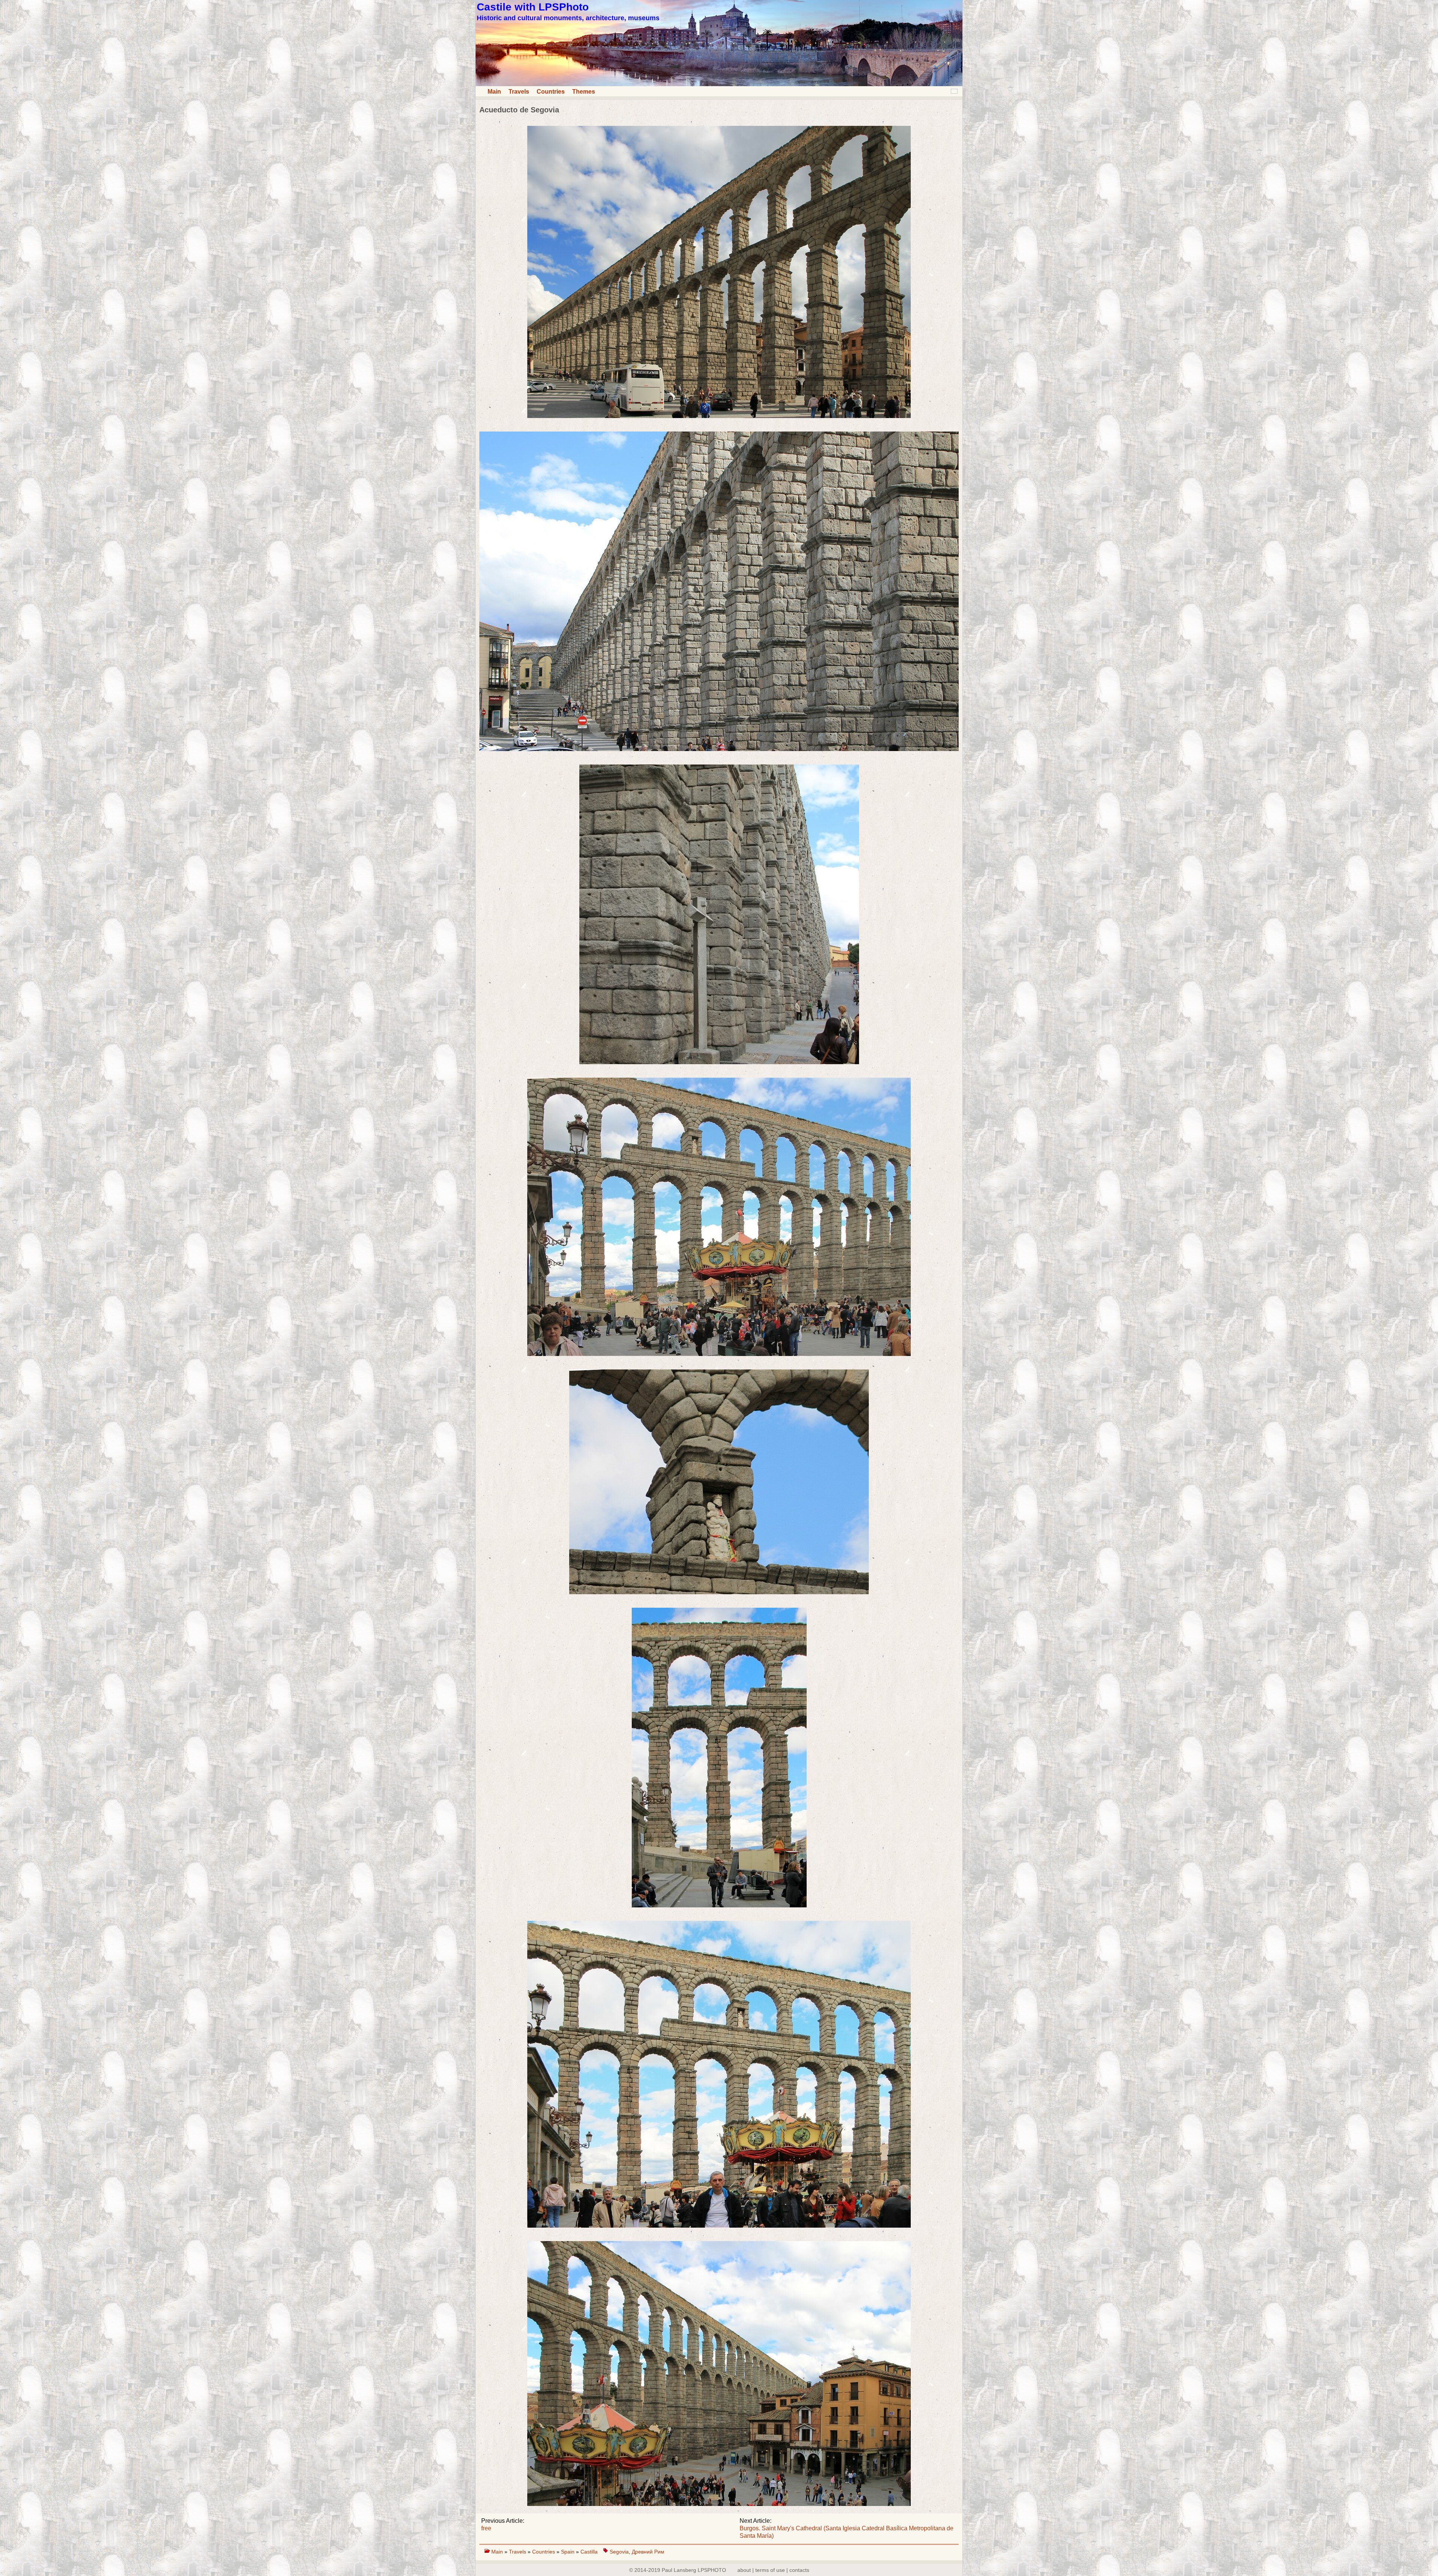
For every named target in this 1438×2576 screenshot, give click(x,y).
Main (494, 92)
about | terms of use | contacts (773, 2570)
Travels (519, 92)
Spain (568, 2552)
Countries (551, 92)
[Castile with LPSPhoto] (719, 84)
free (486, 2528)
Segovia (619, 2552)
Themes (584, 92)
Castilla (589, 2552)
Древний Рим (648, 2552)
